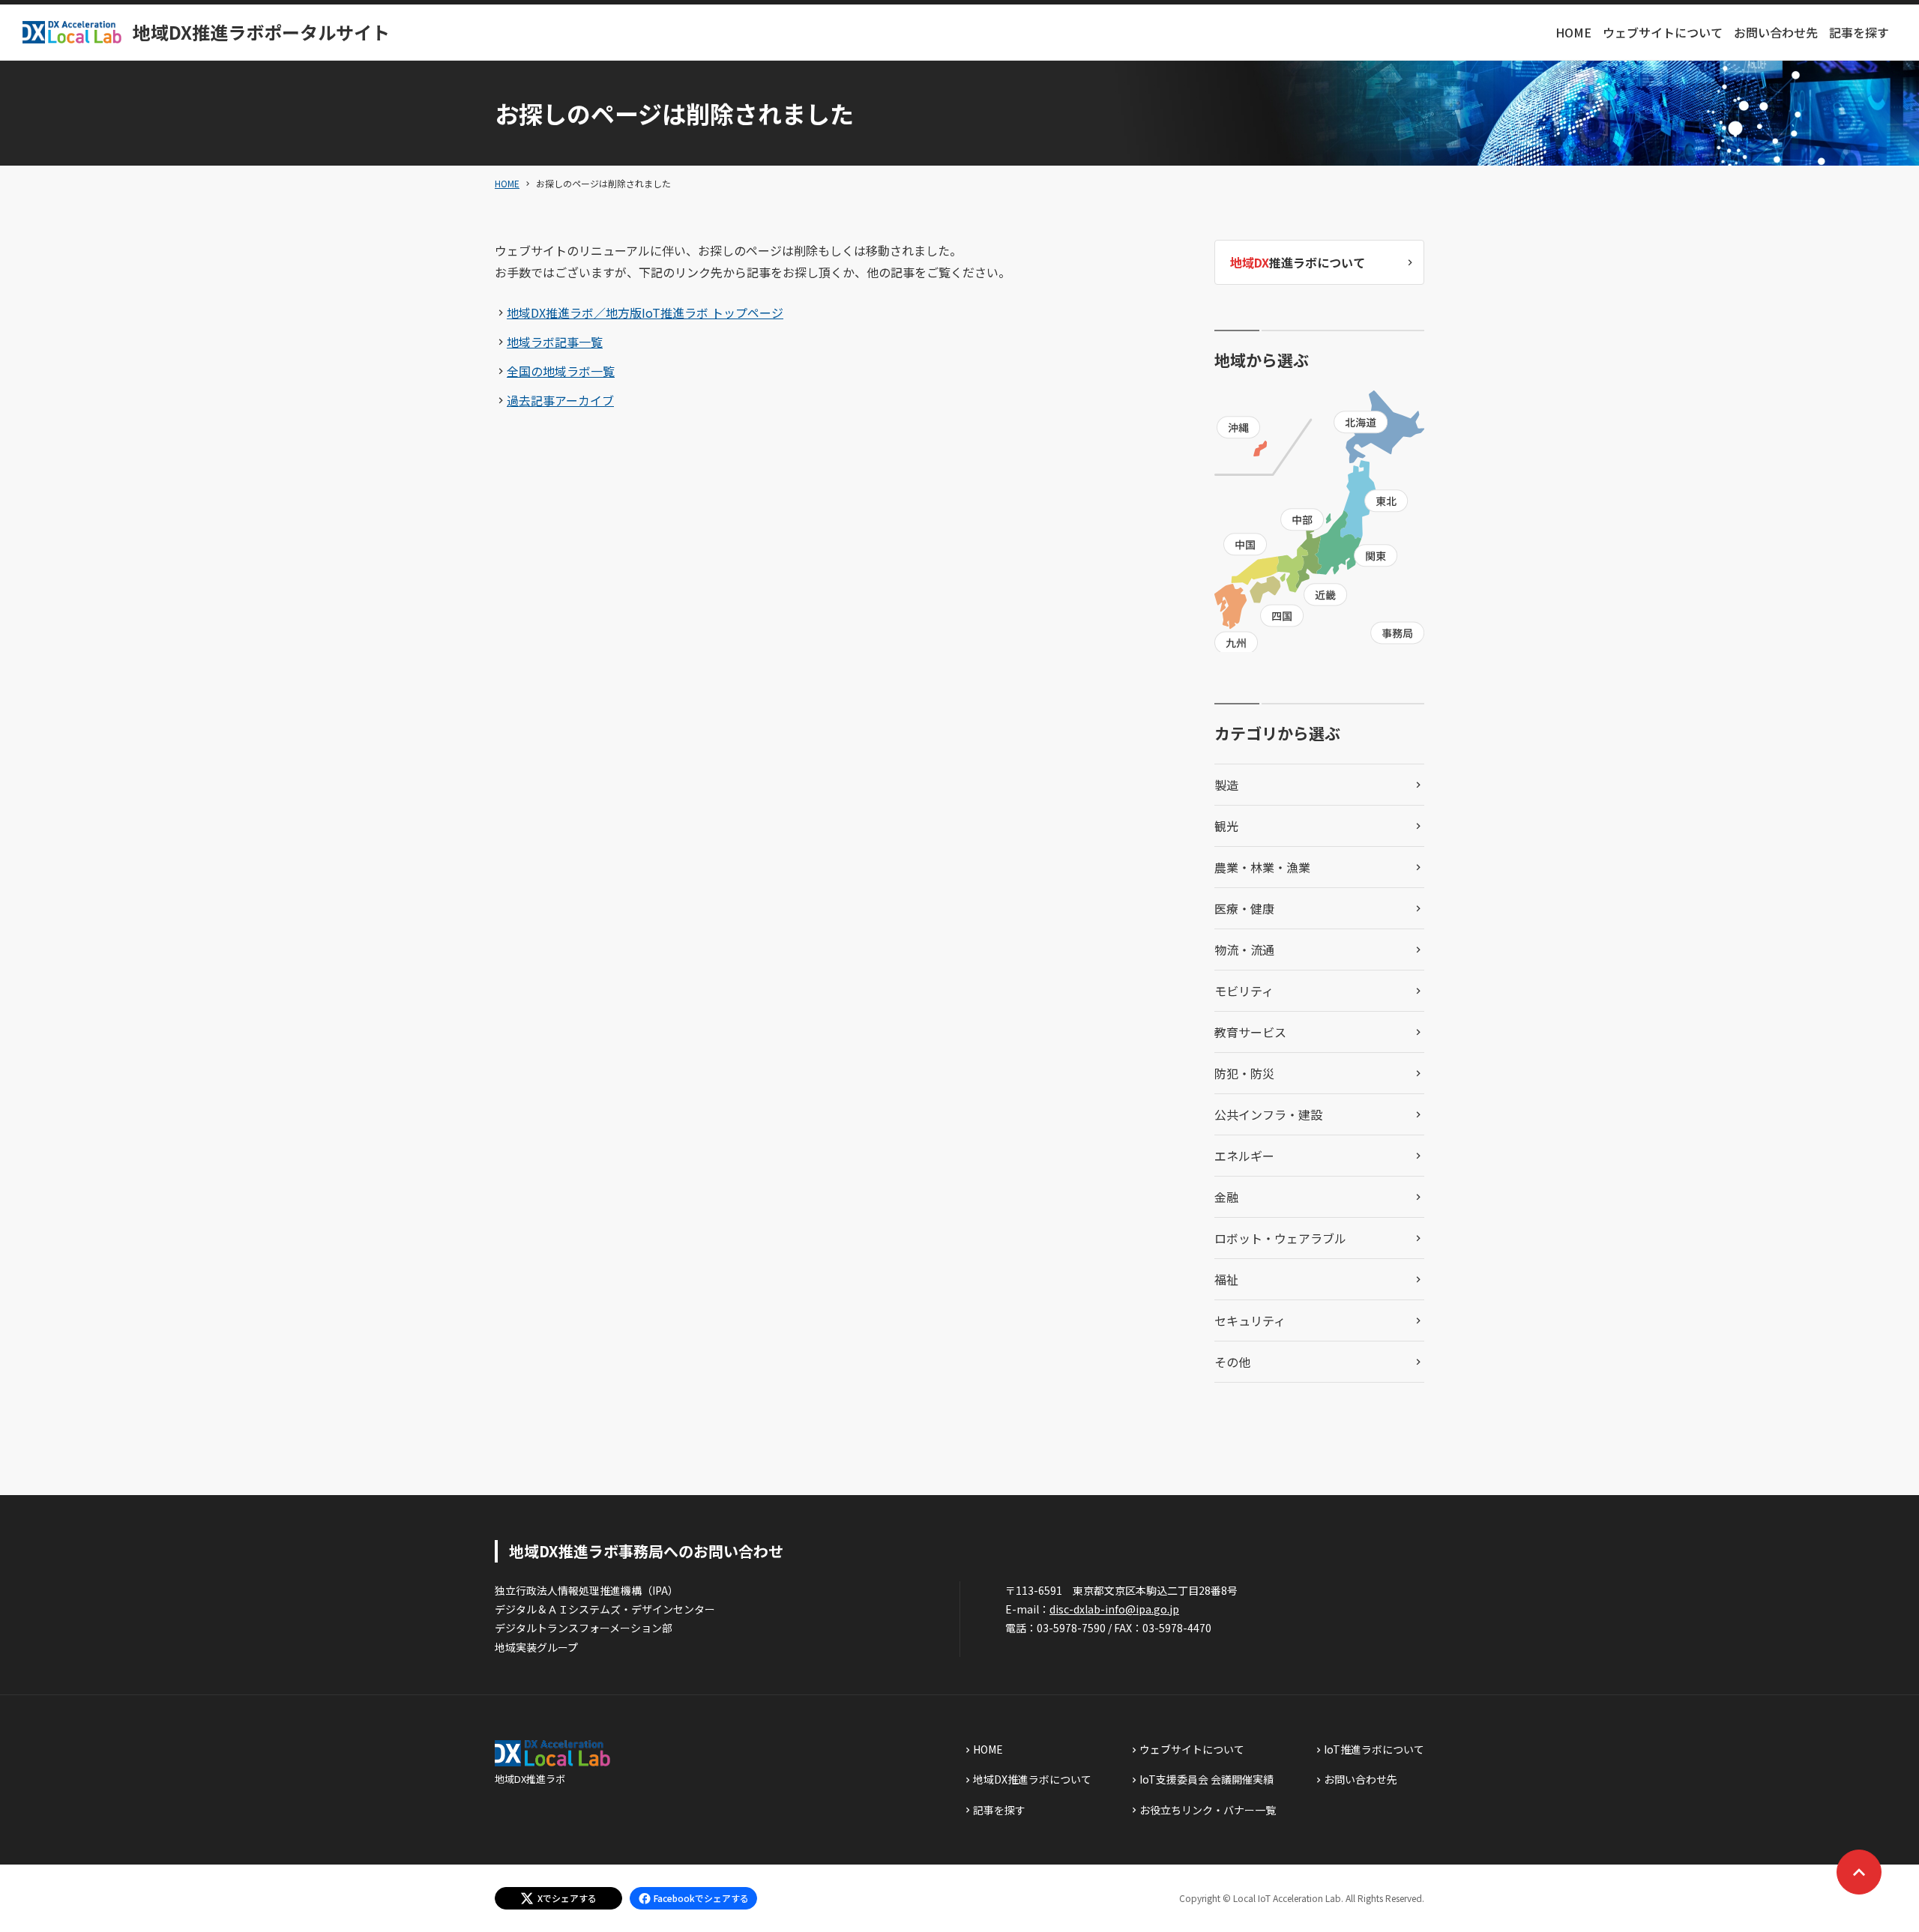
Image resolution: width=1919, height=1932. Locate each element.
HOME (1573, 32)
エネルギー (1244, 1156)
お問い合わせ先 (1776, 32)
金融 (1226, 1197)
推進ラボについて (1298, 262)
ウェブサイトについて (1663, 32)
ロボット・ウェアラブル (1280, 1238)
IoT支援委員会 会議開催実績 (1206, 1779)
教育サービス (1250, 1032)
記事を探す (1859, 32)
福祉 (1226, 1279)
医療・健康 (1244, 908)
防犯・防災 (1244, 1073)
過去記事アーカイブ (560, 400)
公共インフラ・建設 (1268, 1114)
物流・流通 (1244, 950)
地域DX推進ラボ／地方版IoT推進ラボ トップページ (645, 313)
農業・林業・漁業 (1262, 867)
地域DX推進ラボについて (1032, 1779)
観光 (1226, 826)
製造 (1226, 785)
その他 (1232, 1362)
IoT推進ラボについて (1374, 1749)
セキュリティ (1250, 1320)
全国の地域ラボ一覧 (561, 371)
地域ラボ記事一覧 (555, 342)
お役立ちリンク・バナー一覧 (1208, 1810)
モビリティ (1244, 991)
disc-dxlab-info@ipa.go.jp (1114, 1609)
